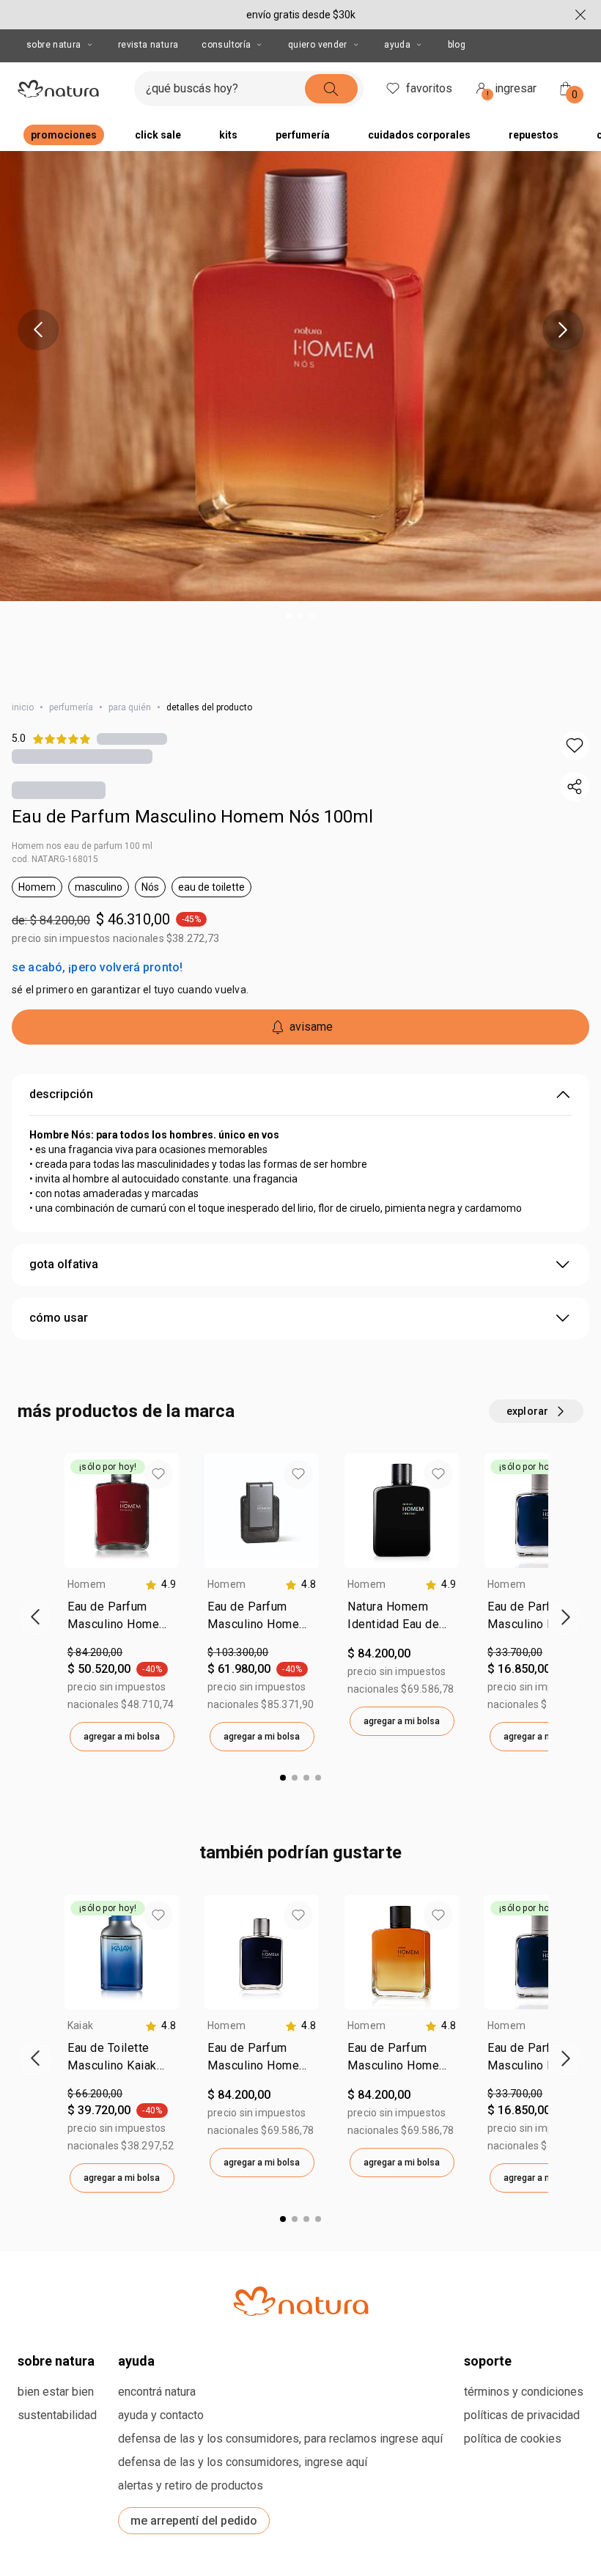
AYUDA (136, 2361)
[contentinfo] (161, 1585)
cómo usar (59, 1318)
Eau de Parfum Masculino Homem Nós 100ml (192, 817)
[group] (122, 1602)
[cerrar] (580, 15)
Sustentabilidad (57, 2415)
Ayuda (397, 45)
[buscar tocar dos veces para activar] (331, 89)
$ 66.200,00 (95, 2094)
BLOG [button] (457, 45)
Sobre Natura (54, 45)
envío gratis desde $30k (301, 15)
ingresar (512, 91)
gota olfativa (64, 1264)
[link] (122, 1619)
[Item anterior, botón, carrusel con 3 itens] (38, 330)
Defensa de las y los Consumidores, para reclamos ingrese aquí (280, 2439)
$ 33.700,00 (515, 1652)
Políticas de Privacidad (522, 2415)
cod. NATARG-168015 (55, 859)
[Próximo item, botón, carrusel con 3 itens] (563, 330)
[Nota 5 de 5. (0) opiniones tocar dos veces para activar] (132, 739)
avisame (311, 1027)
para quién (130, 707)
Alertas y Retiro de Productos (191, 2485)
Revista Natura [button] (148, 45)
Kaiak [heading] (80, 2025)
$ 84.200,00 (95, 1652)
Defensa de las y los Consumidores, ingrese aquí (243, 2462)
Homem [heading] (86, 1584)
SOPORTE (488, 2361)
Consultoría (226, 45)
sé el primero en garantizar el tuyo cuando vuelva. (130, 990)
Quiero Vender (318, 45)
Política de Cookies (513, 2439)
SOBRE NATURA (56, 2361)
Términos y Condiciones (524, 2392)
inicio (23, 707)
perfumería (71, 707)
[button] (575, 746)
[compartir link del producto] (575, 787)
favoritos (429, 88)
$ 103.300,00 (238, 1652)
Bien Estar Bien (56, 2392)
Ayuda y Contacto (161, 2415)
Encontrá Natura (157, 2392)
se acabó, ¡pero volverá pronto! (97, 967)
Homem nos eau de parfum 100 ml (82, 846)
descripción (61, 1094)
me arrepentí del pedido (194, 2521)
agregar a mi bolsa (122, 1737)
